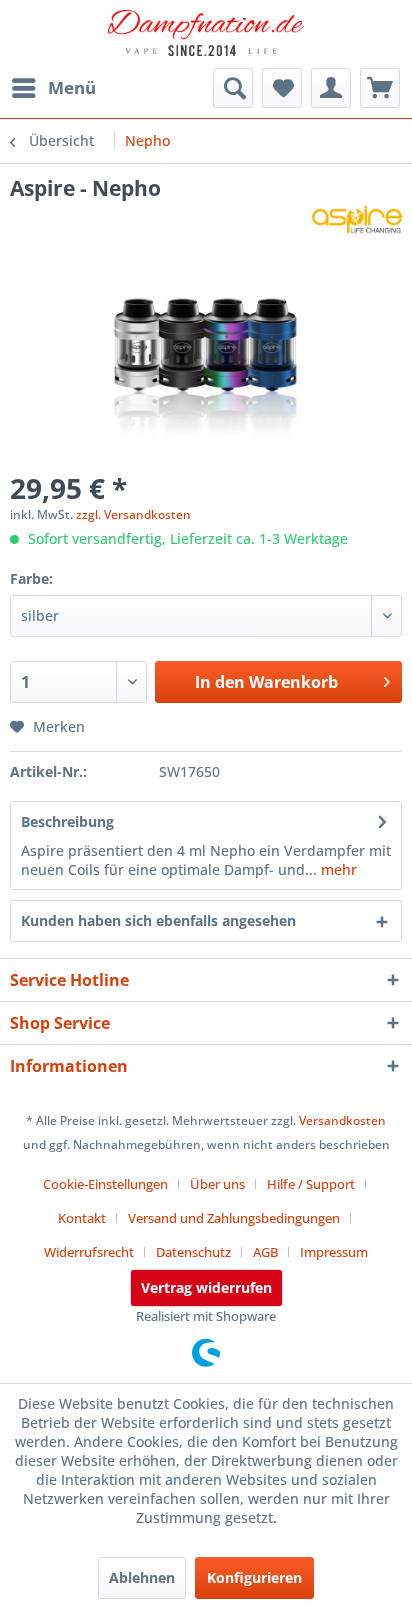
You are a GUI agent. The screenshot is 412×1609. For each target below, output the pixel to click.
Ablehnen (142, 1577)
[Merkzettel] (282, 88)
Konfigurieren (254, 1577)
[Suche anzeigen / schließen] (233, 88)
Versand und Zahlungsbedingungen (234, 1218)
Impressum (334, 1252)
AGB (265, 1252)
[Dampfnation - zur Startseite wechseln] (206, 35)
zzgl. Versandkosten (133, 514)
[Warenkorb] (380, 88)
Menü (72, 87)
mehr (337, 869)
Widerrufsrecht (89, 1252)
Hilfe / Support (311, 1184)
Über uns (217, 1184)
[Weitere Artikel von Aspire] (357, 219)
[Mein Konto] (331, 88)
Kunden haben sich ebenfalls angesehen (158, 920)
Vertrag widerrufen (206, 1287)
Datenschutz (193, 1252)
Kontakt (82, 1218)
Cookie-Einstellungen (105, 1184)
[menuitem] (53, 88)
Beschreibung (67, 821)
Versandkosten (342, 1120)
